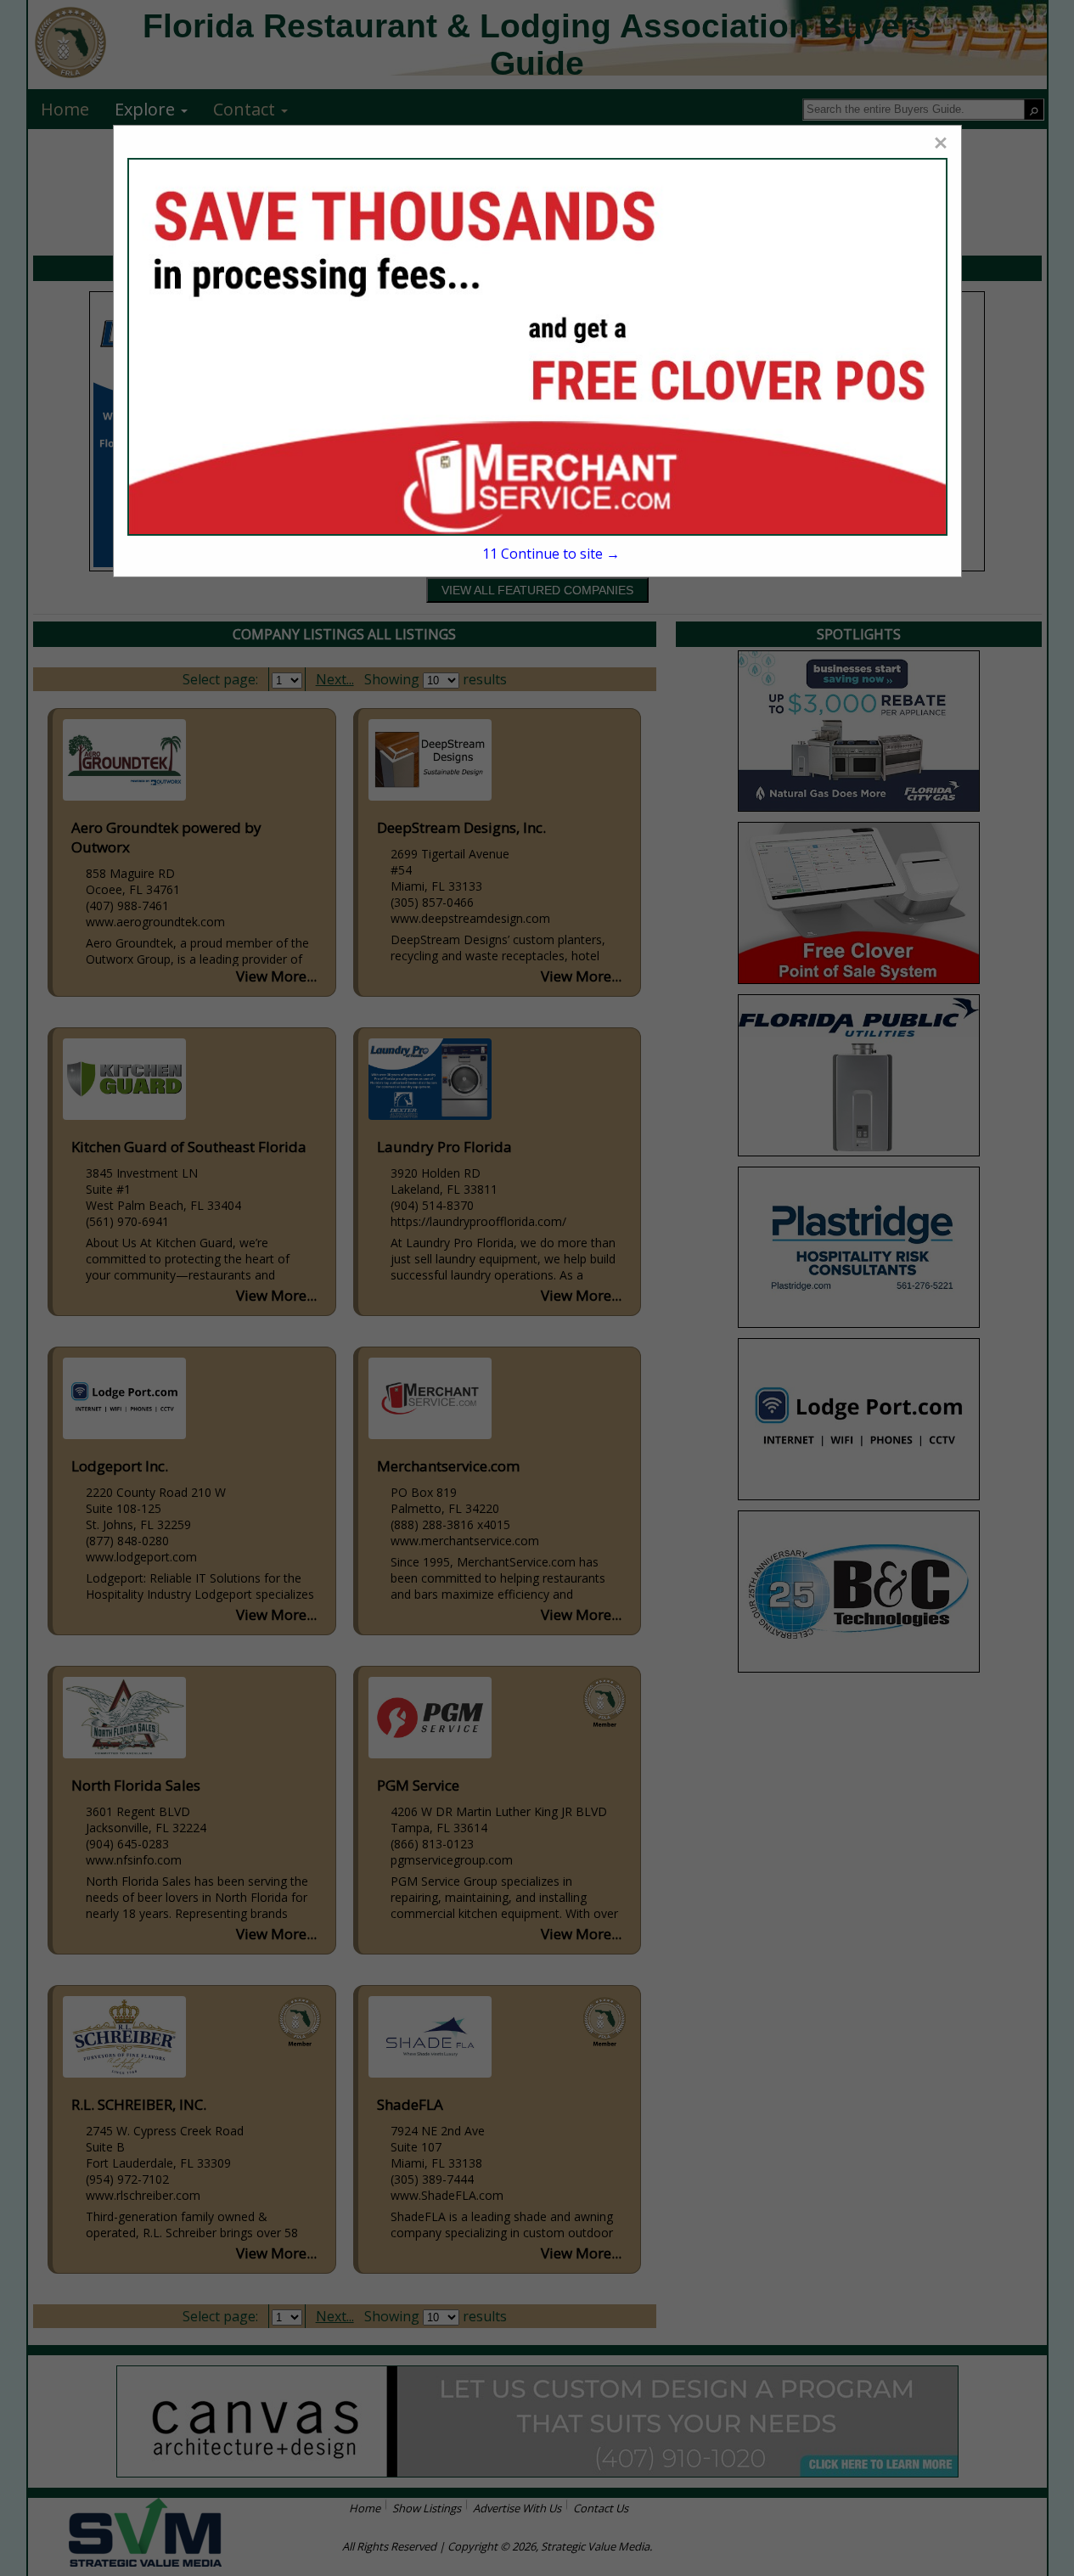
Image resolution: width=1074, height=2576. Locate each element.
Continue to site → (551, 554)
